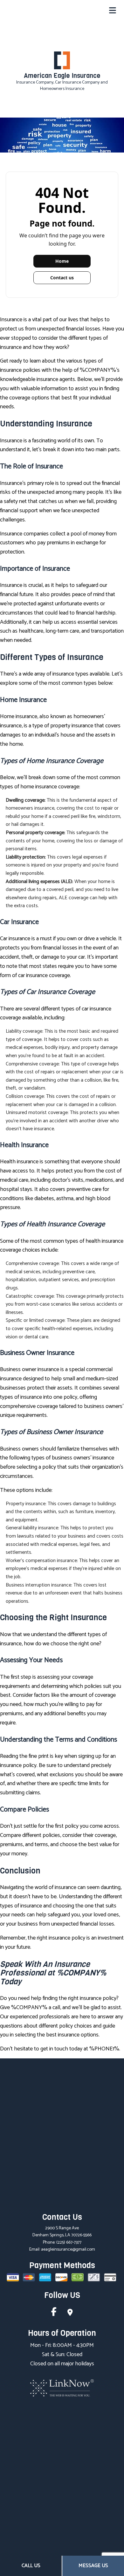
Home (62, 261)
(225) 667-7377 (69, 2243)
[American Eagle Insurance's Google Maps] (70, 2313)
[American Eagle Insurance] (62, 60)
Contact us (62, 278)
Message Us (93, 2566)
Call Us (31, 2566)
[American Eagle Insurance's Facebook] (54, 2313)
